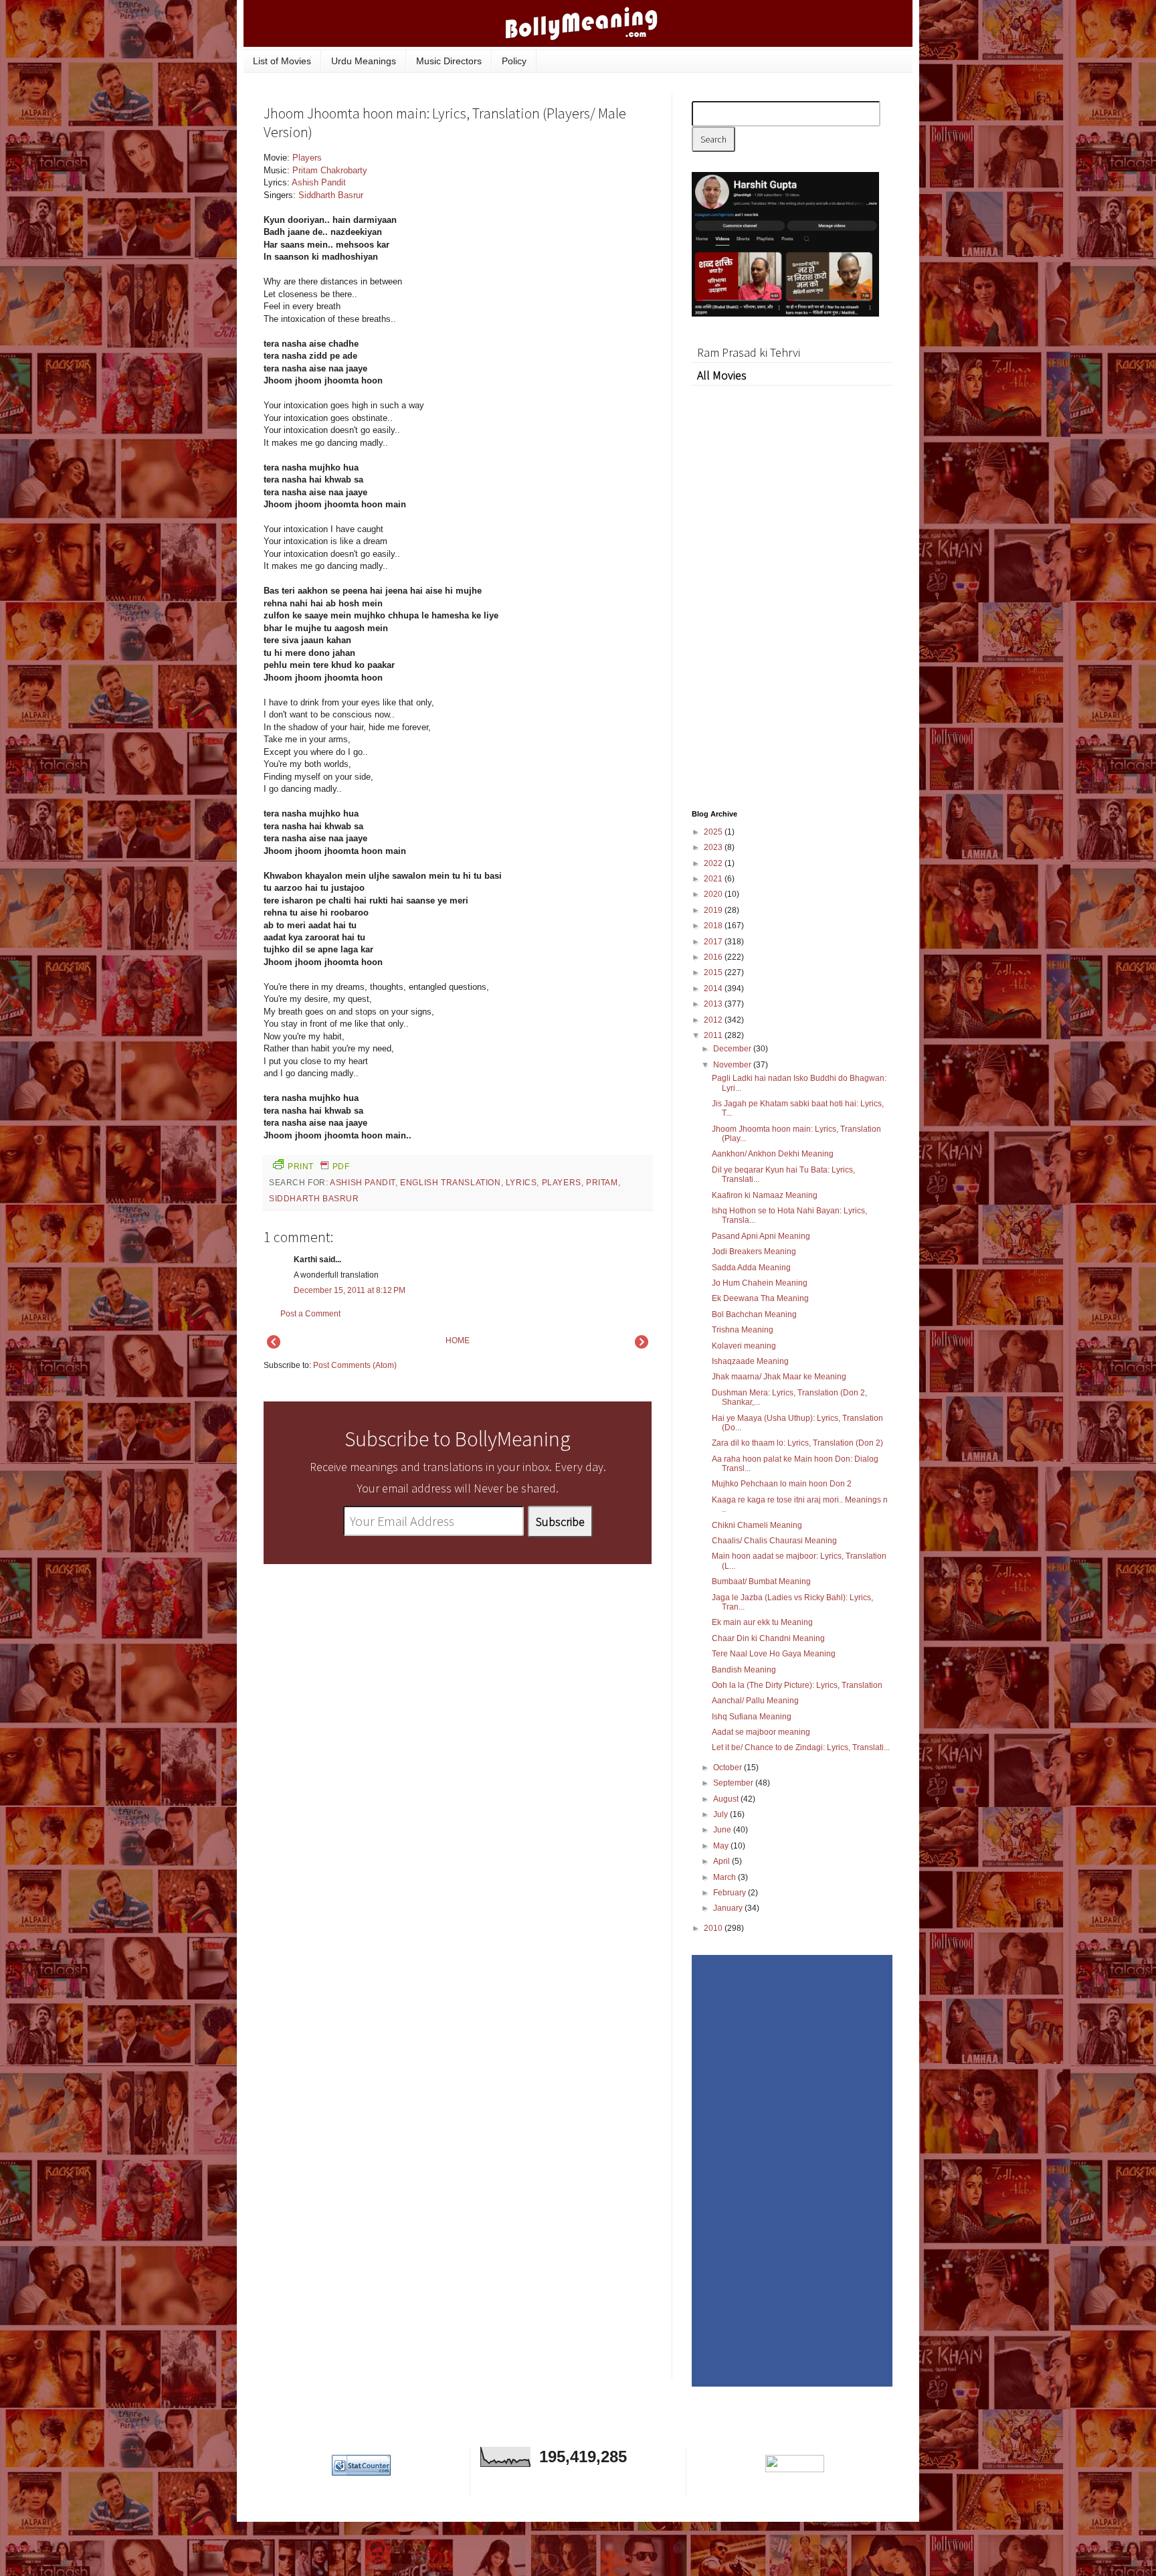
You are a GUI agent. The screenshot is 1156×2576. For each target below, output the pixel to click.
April (722, 1861)
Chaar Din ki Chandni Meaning (768, 1638)
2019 (714, 910)
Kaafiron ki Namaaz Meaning (765, 1195)
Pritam (602, 1183)
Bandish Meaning (744, 1670)
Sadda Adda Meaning (751, 1268)
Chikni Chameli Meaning (757, 1525)
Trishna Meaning (743, 1330)
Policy (514, 61)
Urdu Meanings (364, 61)
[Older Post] (642, 1346)
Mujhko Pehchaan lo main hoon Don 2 (782, 1484)
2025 (714, 832)
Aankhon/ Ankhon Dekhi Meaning (773, 1154)
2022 (714, 863)
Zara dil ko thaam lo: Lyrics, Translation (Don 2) (797, 1443)
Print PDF (318, 1167)
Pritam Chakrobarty (330, 170)
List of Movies (282, 61)
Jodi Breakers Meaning (754, 1252)
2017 (714, 942)
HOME (458, 1341)
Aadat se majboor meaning (761, 1732)
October (729, 1768)
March (726, 1877)
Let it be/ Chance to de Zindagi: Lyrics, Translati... (801, 1747)
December (733, 1049)
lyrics (521, 1183)
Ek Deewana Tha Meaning (760, 1298)
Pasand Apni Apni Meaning (761, 1236)
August (727, 1799)
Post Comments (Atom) (355, 1365)
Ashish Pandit (319, 182)
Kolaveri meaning (744, 1346)
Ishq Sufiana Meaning (752, 1717)
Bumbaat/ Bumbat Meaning (761, 1581)
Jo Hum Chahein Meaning (760, 1283)
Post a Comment (310, 1314)
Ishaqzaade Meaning (750, 1361)
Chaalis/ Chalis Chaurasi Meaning (774, 1541)
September (734, 1783)
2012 (714, 1020)
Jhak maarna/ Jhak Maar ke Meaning (779, 1377)
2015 (714, 972)
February (731, 1893)
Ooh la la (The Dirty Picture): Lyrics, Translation (797, 1685)
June (723, 1830)
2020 (714, 894)
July (721, 1814)
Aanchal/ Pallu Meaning (755, 1701)
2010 (714, 1928)
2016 (714, 957)
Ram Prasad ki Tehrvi (749, 352)
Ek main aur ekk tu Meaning (762, 1622)
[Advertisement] (551, 242)
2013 (714, 1004)
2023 (714, 847)
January (729, 1908)
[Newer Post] (274, 1346)
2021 (714, 879)
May (722, 1846)
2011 (714, 1035)
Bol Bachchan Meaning (754, 1314)
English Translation (450, 1183)
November (733, 1065)
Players (307, 158)
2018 (714, 926)
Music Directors (449, 61)
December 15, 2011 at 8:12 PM (350, 1290)
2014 (714, 989)
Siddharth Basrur (331, 195)
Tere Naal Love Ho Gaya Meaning (774, 1654)
